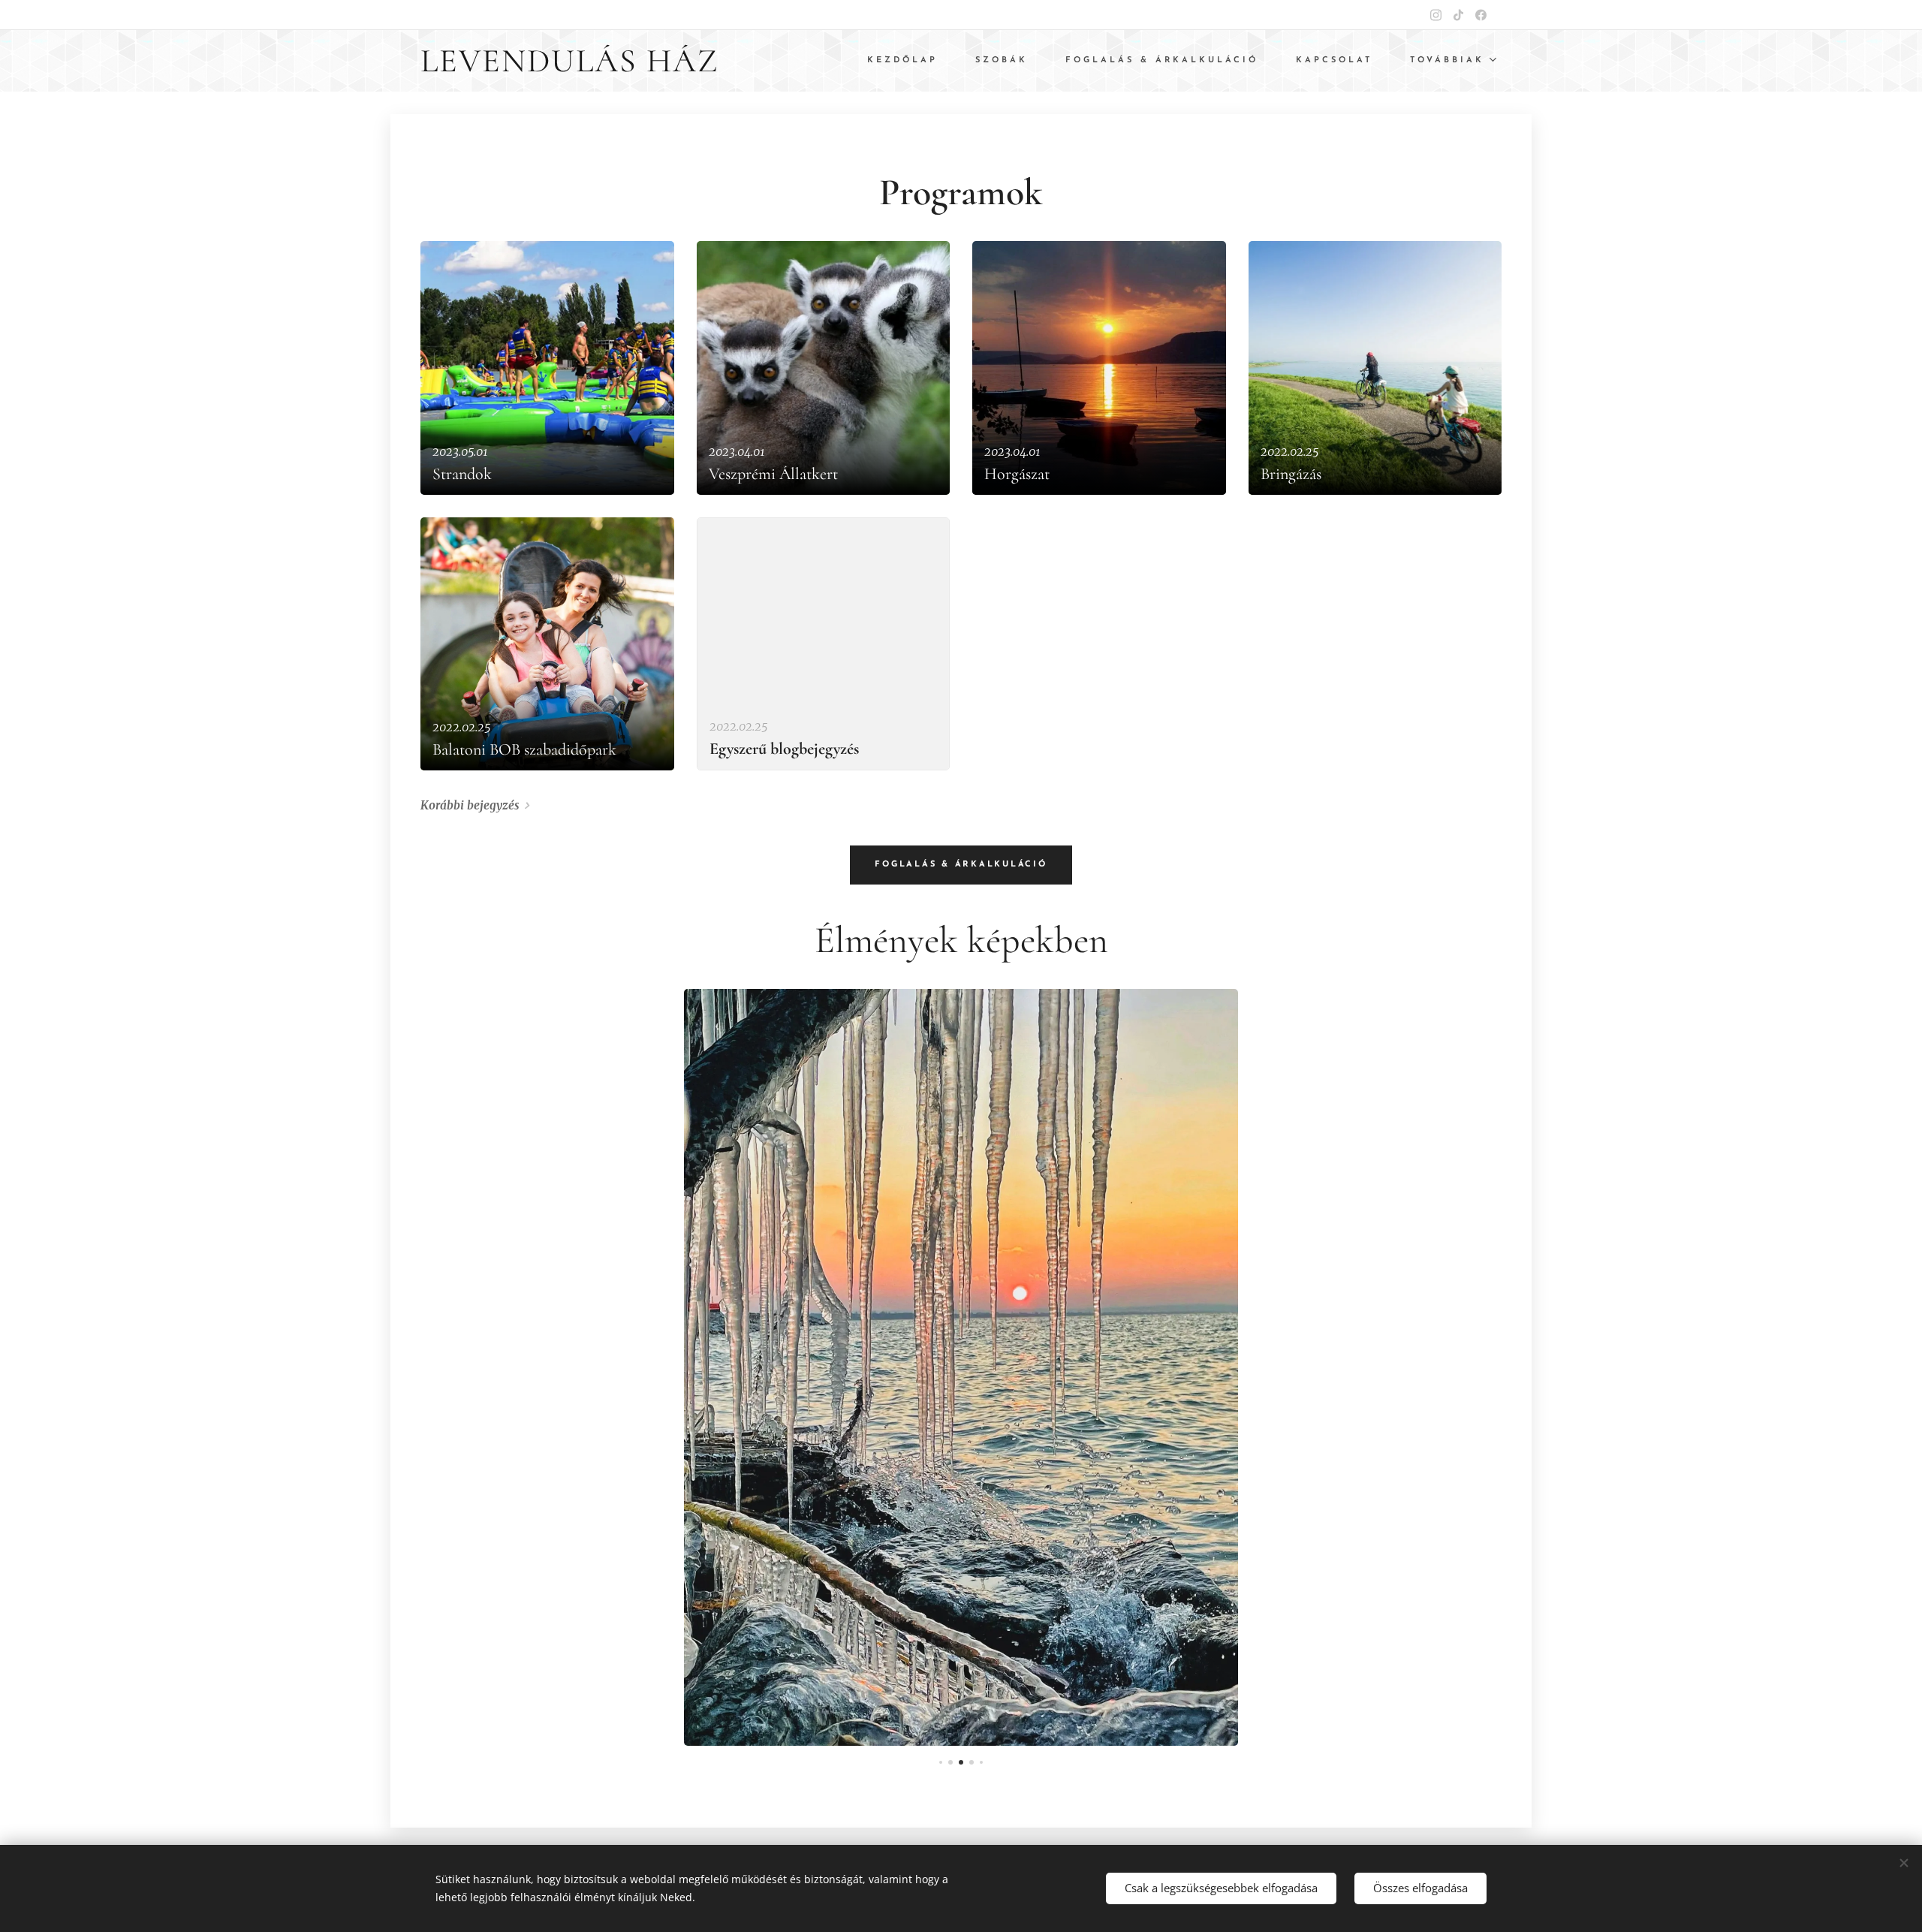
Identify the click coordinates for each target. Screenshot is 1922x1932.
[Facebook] (1481, 15)
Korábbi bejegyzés (470, 805)
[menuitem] (910, 61)
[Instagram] (1436, 15)
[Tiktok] (1458, 15)
